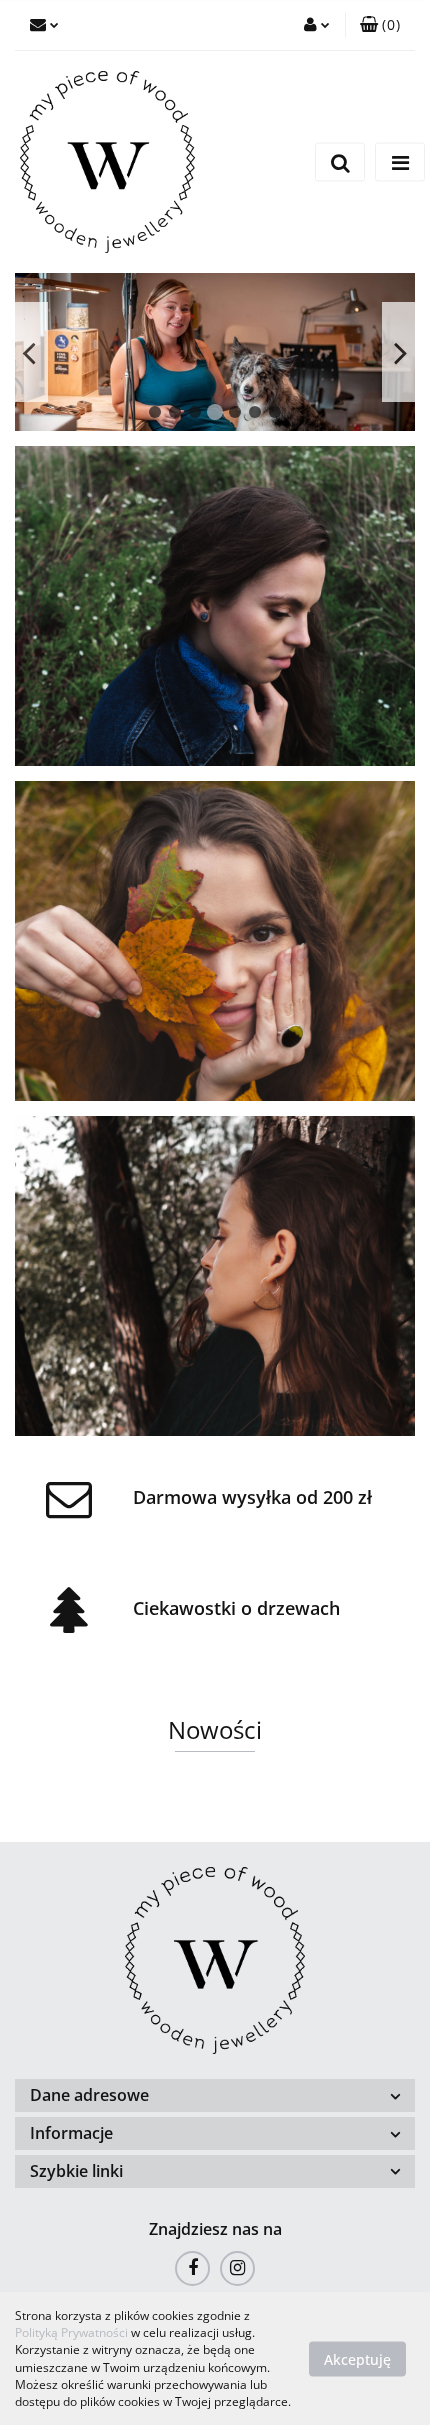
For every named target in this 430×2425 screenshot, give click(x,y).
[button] (380, 25)
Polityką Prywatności (71, 2332)
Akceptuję (357, 2358)
